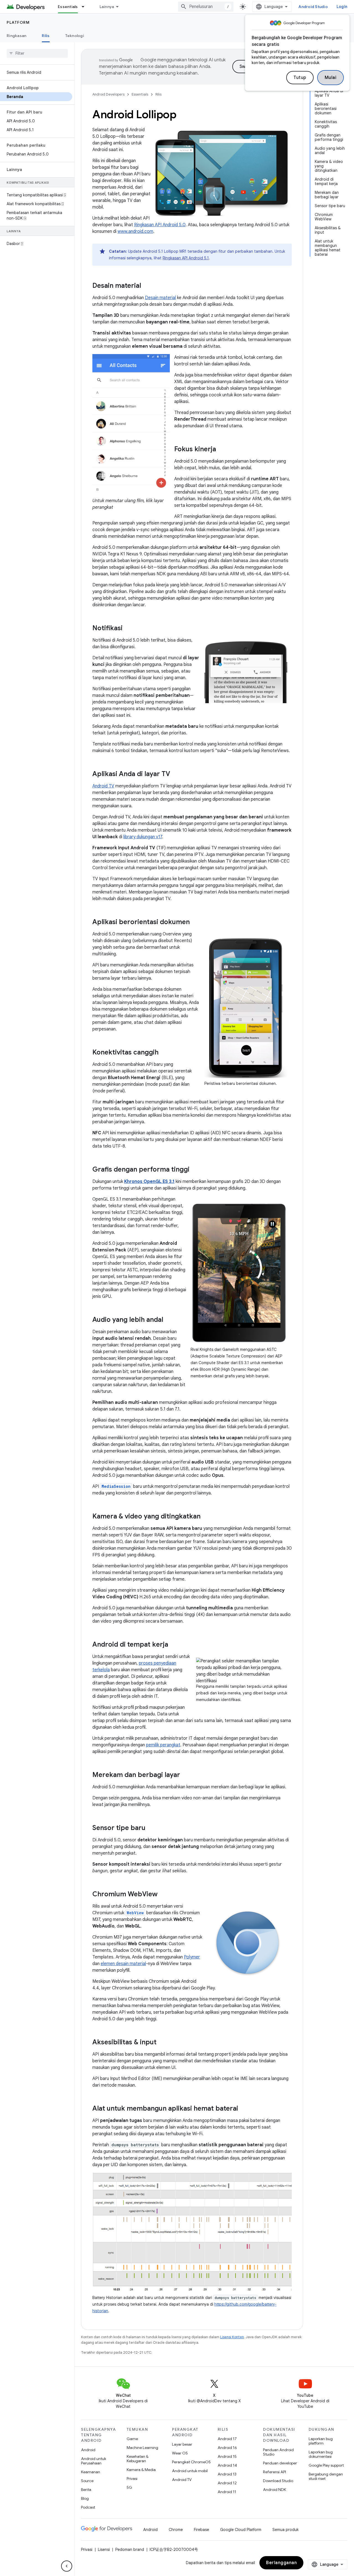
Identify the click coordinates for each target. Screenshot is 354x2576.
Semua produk (286, 2530)
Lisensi (104, 2549)
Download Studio (278, 2481)
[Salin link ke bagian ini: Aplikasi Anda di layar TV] (176, 774)
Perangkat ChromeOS (191, 2462)
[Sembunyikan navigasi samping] (67, 2566)
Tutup (300, 78)
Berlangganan (281, 2563)
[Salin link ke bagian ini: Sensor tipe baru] (151, 1828)
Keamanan (91, 2472)
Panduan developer (280, 2463)
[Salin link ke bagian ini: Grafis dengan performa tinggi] (195, 1170)
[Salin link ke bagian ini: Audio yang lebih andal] (169, 1320)
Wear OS (180, 2453)
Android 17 (227, 2439)
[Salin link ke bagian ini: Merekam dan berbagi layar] (186, 1775)
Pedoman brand (130, 2549)
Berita (86, 2490)
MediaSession (116, 1486)
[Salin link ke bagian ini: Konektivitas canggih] (164, 1053)
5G (129, 2487)
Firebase (201, 2530)
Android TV (103, 786)
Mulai (331, 78)
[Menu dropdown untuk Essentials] (85, 7)
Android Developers (108, 94)
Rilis (46, 36)
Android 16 (227, 2448)
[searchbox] (37, 53)
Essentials (68, 7)
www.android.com (135, 231)
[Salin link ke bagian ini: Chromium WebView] (163, 1895)
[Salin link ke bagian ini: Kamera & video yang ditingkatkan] (206, 1517)
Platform (18, 22)
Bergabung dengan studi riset (326, 2476)
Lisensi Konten (232, 2337)
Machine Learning (142, 2448)
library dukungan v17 (143, 837)
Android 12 (227, 2483)
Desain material (160, 298)
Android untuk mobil (190, 2471)
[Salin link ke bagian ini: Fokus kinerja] (222, 450)
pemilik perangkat (163, 1745)
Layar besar (182, 2444)
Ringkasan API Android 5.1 (186, 258)
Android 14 (227, 2465)
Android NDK (274, 2490)
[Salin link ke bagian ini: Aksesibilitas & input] (162, 2043)
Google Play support (326, 2465)
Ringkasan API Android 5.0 (160, 225)
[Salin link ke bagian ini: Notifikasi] (128, 629)
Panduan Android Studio (278, 2452)
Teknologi (75, 36)
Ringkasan (16, 36)
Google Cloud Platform (241, 2530)
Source (87, 2481)
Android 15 (227, 2456)
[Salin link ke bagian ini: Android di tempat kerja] (174, 1645)
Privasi (132, 2479)
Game (132, 2439)
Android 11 (227, 2492)
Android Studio (313, 7)
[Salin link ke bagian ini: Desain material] (147, 286)
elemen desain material (123, 1964)
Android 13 (227, 2474)
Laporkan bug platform (321, 2441)
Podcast (88, 2507)
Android (88, 2450)
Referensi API (274, 2472)
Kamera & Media (141, 2470)
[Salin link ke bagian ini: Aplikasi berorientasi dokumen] (195, 922)
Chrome (176, 2530)
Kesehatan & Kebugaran (138, 2459)
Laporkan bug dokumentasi (321, 2454)
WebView (135, 1913)
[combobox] (206, 7)
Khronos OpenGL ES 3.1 (149, 1182)
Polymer (192, 1957)
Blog (85, 2498)
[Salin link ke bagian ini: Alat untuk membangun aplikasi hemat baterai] (244, 2109)
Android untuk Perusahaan (94, 2461)
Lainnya (107, 7)
